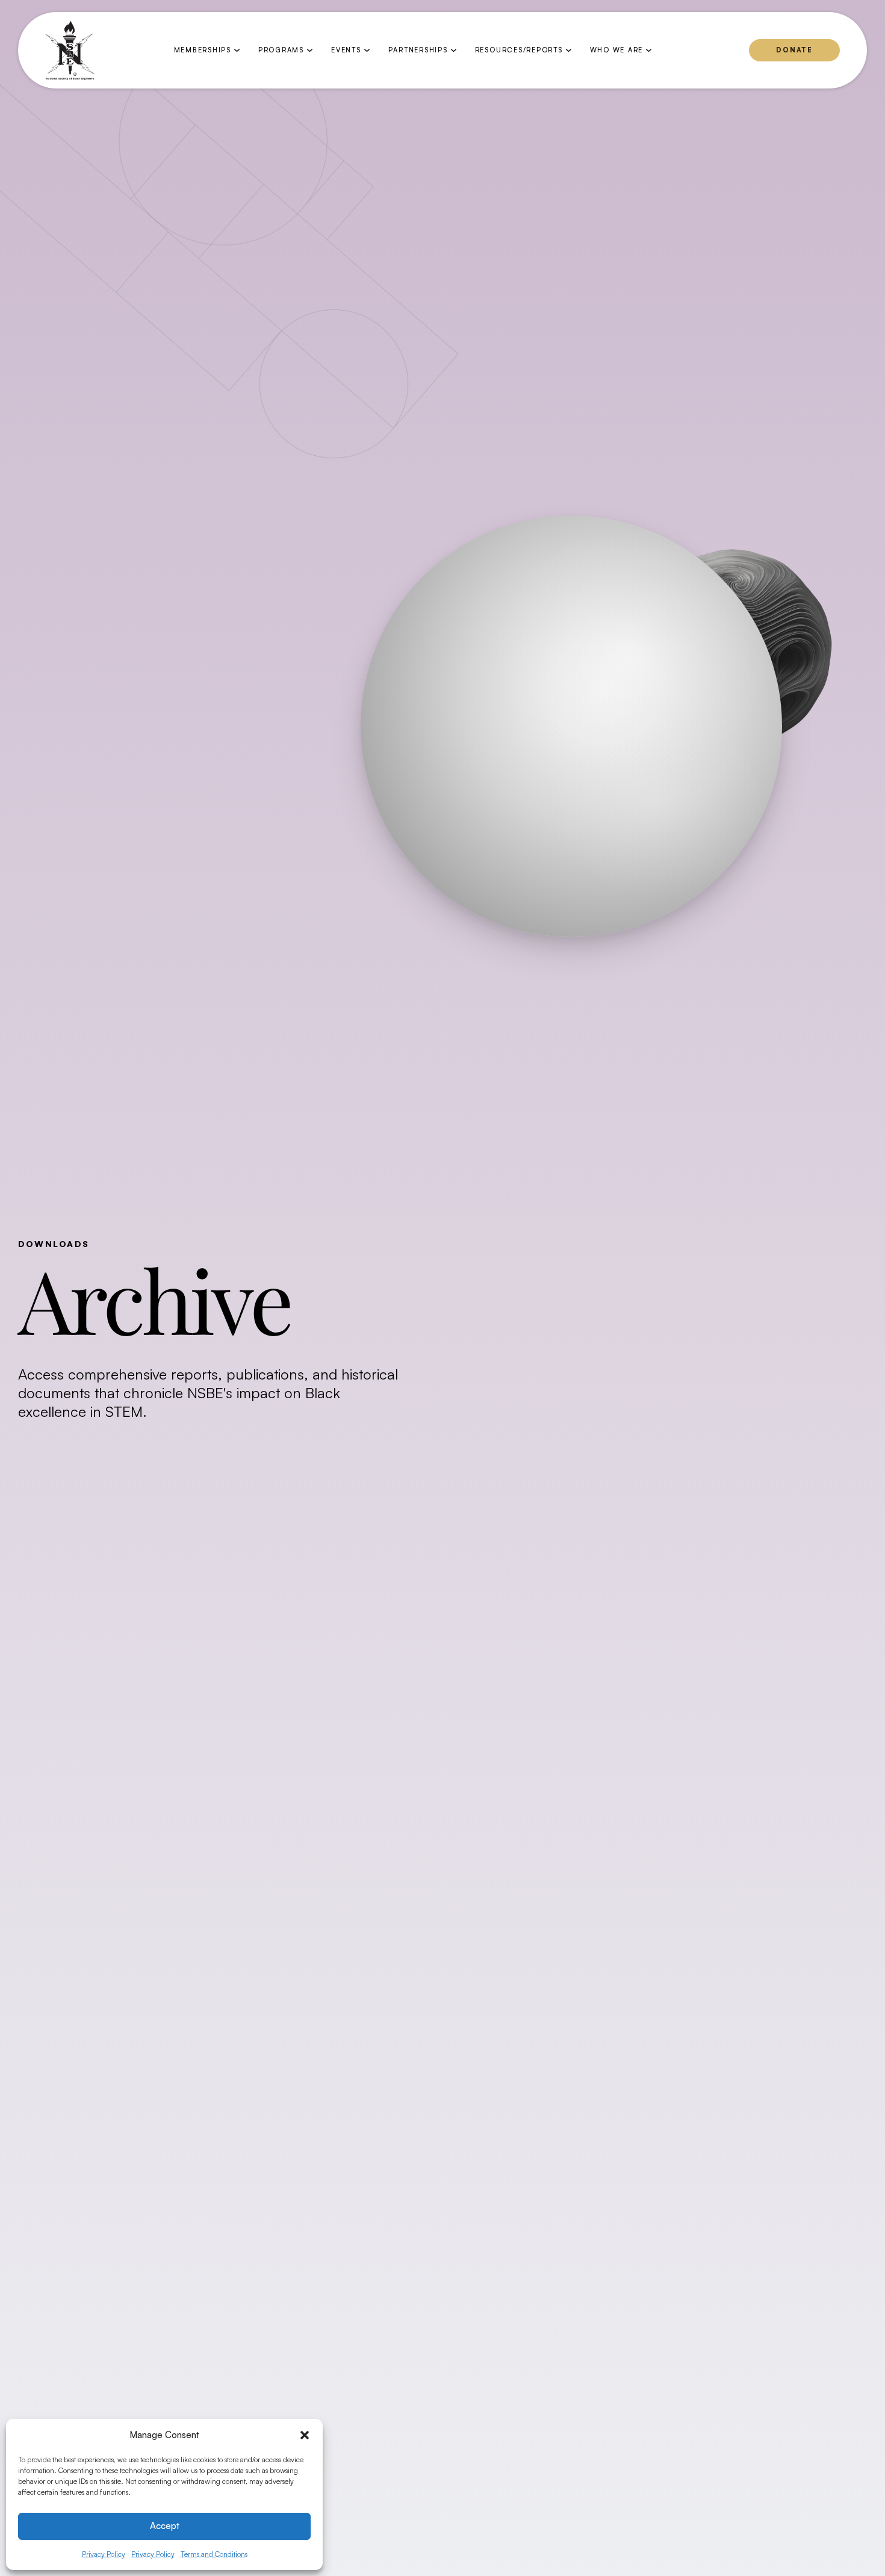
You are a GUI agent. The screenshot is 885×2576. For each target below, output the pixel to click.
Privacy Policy (104, 2554)
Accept (165, 2526)
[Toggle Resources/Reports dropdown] (569, 50)
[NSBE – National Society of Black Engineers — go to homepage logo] (70, 51)
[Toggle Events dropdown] (367, 50)
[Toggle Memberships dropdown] (237, 50)
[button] (305, 2435)
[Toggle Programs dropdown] (310, 50)
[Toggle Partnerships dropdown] (454, 50)
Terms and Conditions (214, 2554)
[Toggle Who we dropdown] (649, 50)
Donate (794, 50)
